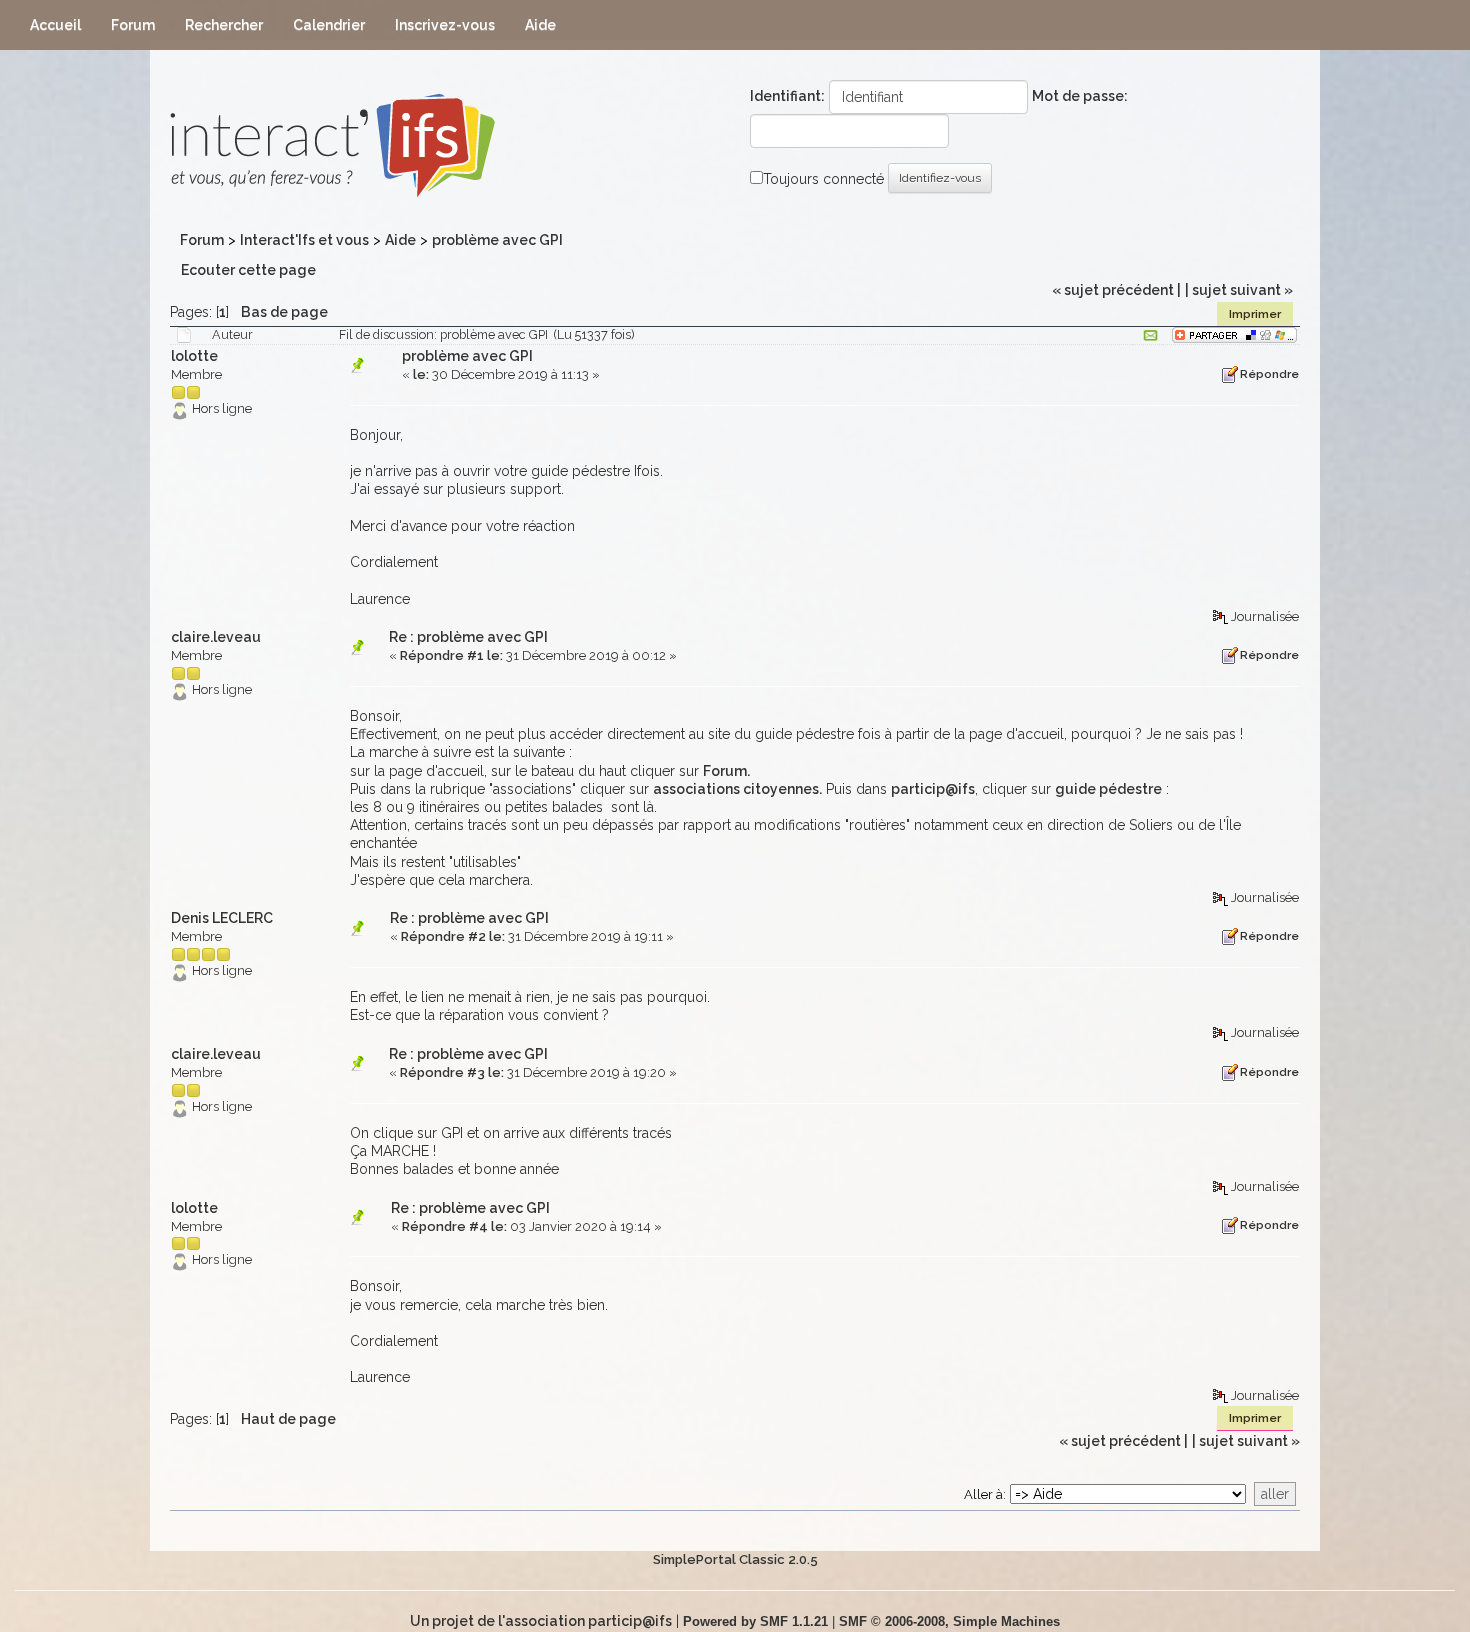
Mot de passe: (1080, 96)
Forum (202, 240)
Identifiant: (787, 96)
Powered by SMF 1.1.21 (755, 1621)
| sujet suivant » (1239, 290)
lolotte (194, 356)
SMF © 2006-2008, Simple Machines (949, 1621)
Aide (400, 240)
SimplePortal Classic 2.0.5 (735, 1559)
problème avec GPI (497, 240)
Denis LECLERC (222, 918)
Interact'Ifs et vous (304, 240)
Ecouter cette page (247, 270)
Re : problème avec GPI (468, 637)
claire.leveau (216, 637)
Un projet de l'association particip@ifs (541, 1621)
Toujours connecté (823, 179)
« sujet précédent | (1116, 290)
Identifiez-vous (940, 178)
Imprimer (1255, 314)
